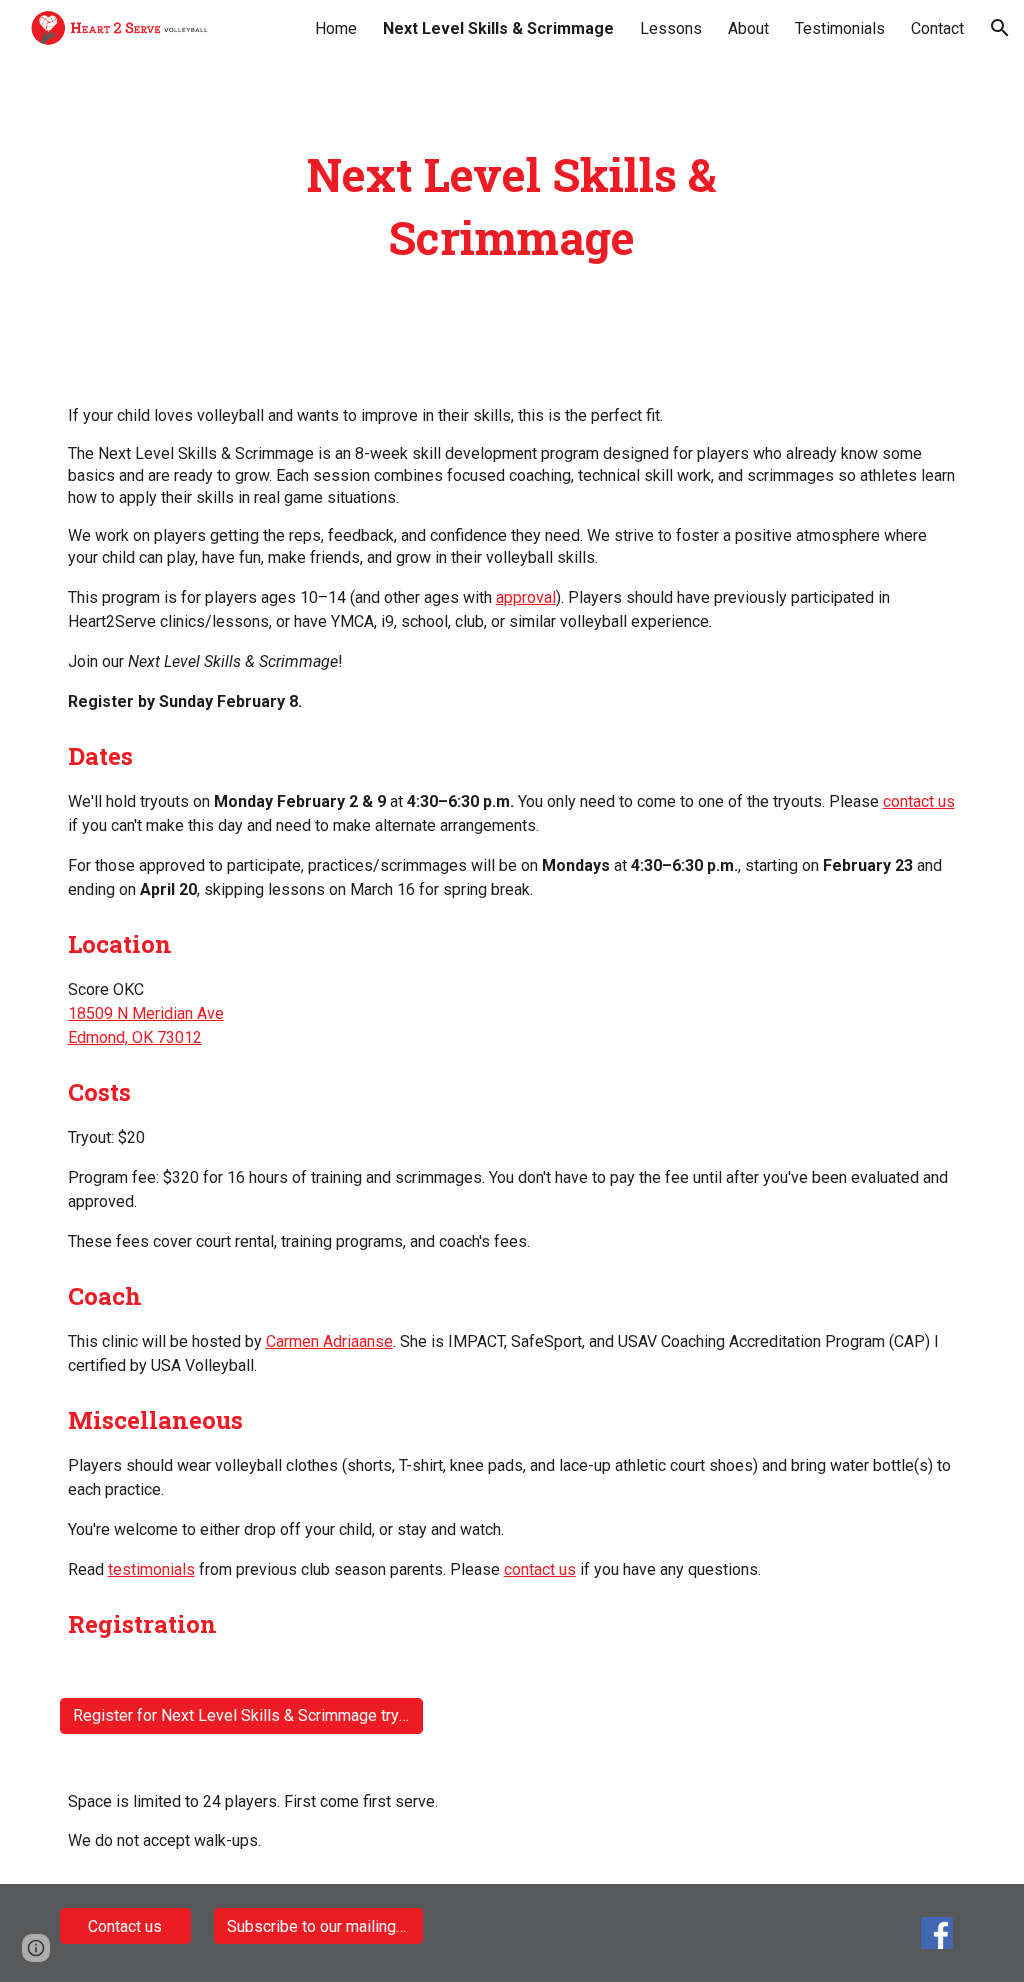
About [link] (748, 28)
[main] (511, 206)
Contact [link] (937, 28)
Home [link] (336, 28)
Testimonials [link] (840, 28)
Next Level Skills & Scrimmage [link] (498, 28)
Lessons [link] (671, 28)
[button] (1000, 28)
